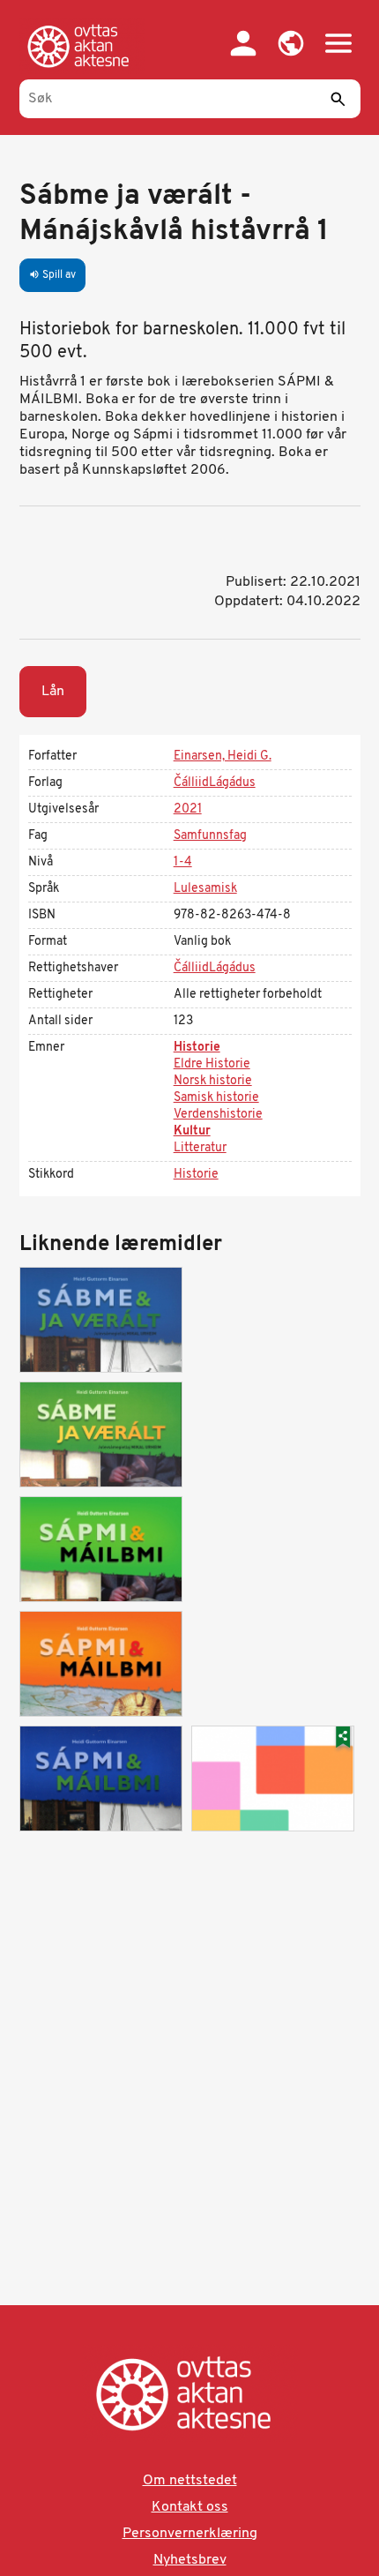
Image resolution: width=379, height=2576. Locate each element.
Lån (53, 692)
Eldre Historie (212, 1064)
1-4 (183, 862)
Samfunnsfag (210, 836)
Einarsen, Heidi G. (223, 756)
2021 (188, 809)
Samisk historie (216, 1098)
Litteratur (200, 1148)
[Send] (338, 99)
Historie (197, 1048)
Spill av (52, 275)
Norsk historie (213, 1081)
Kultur (192, 1131)
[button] (291, 43)
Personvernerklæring (190, 2534)
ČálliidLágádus (215, 783)
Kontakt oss (190, 2507)
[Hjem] (82, 46)
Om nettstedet (190, 2481)
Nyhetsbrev (190, 2560)
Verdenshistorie (218, 1115)
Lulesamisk (205, 889)
